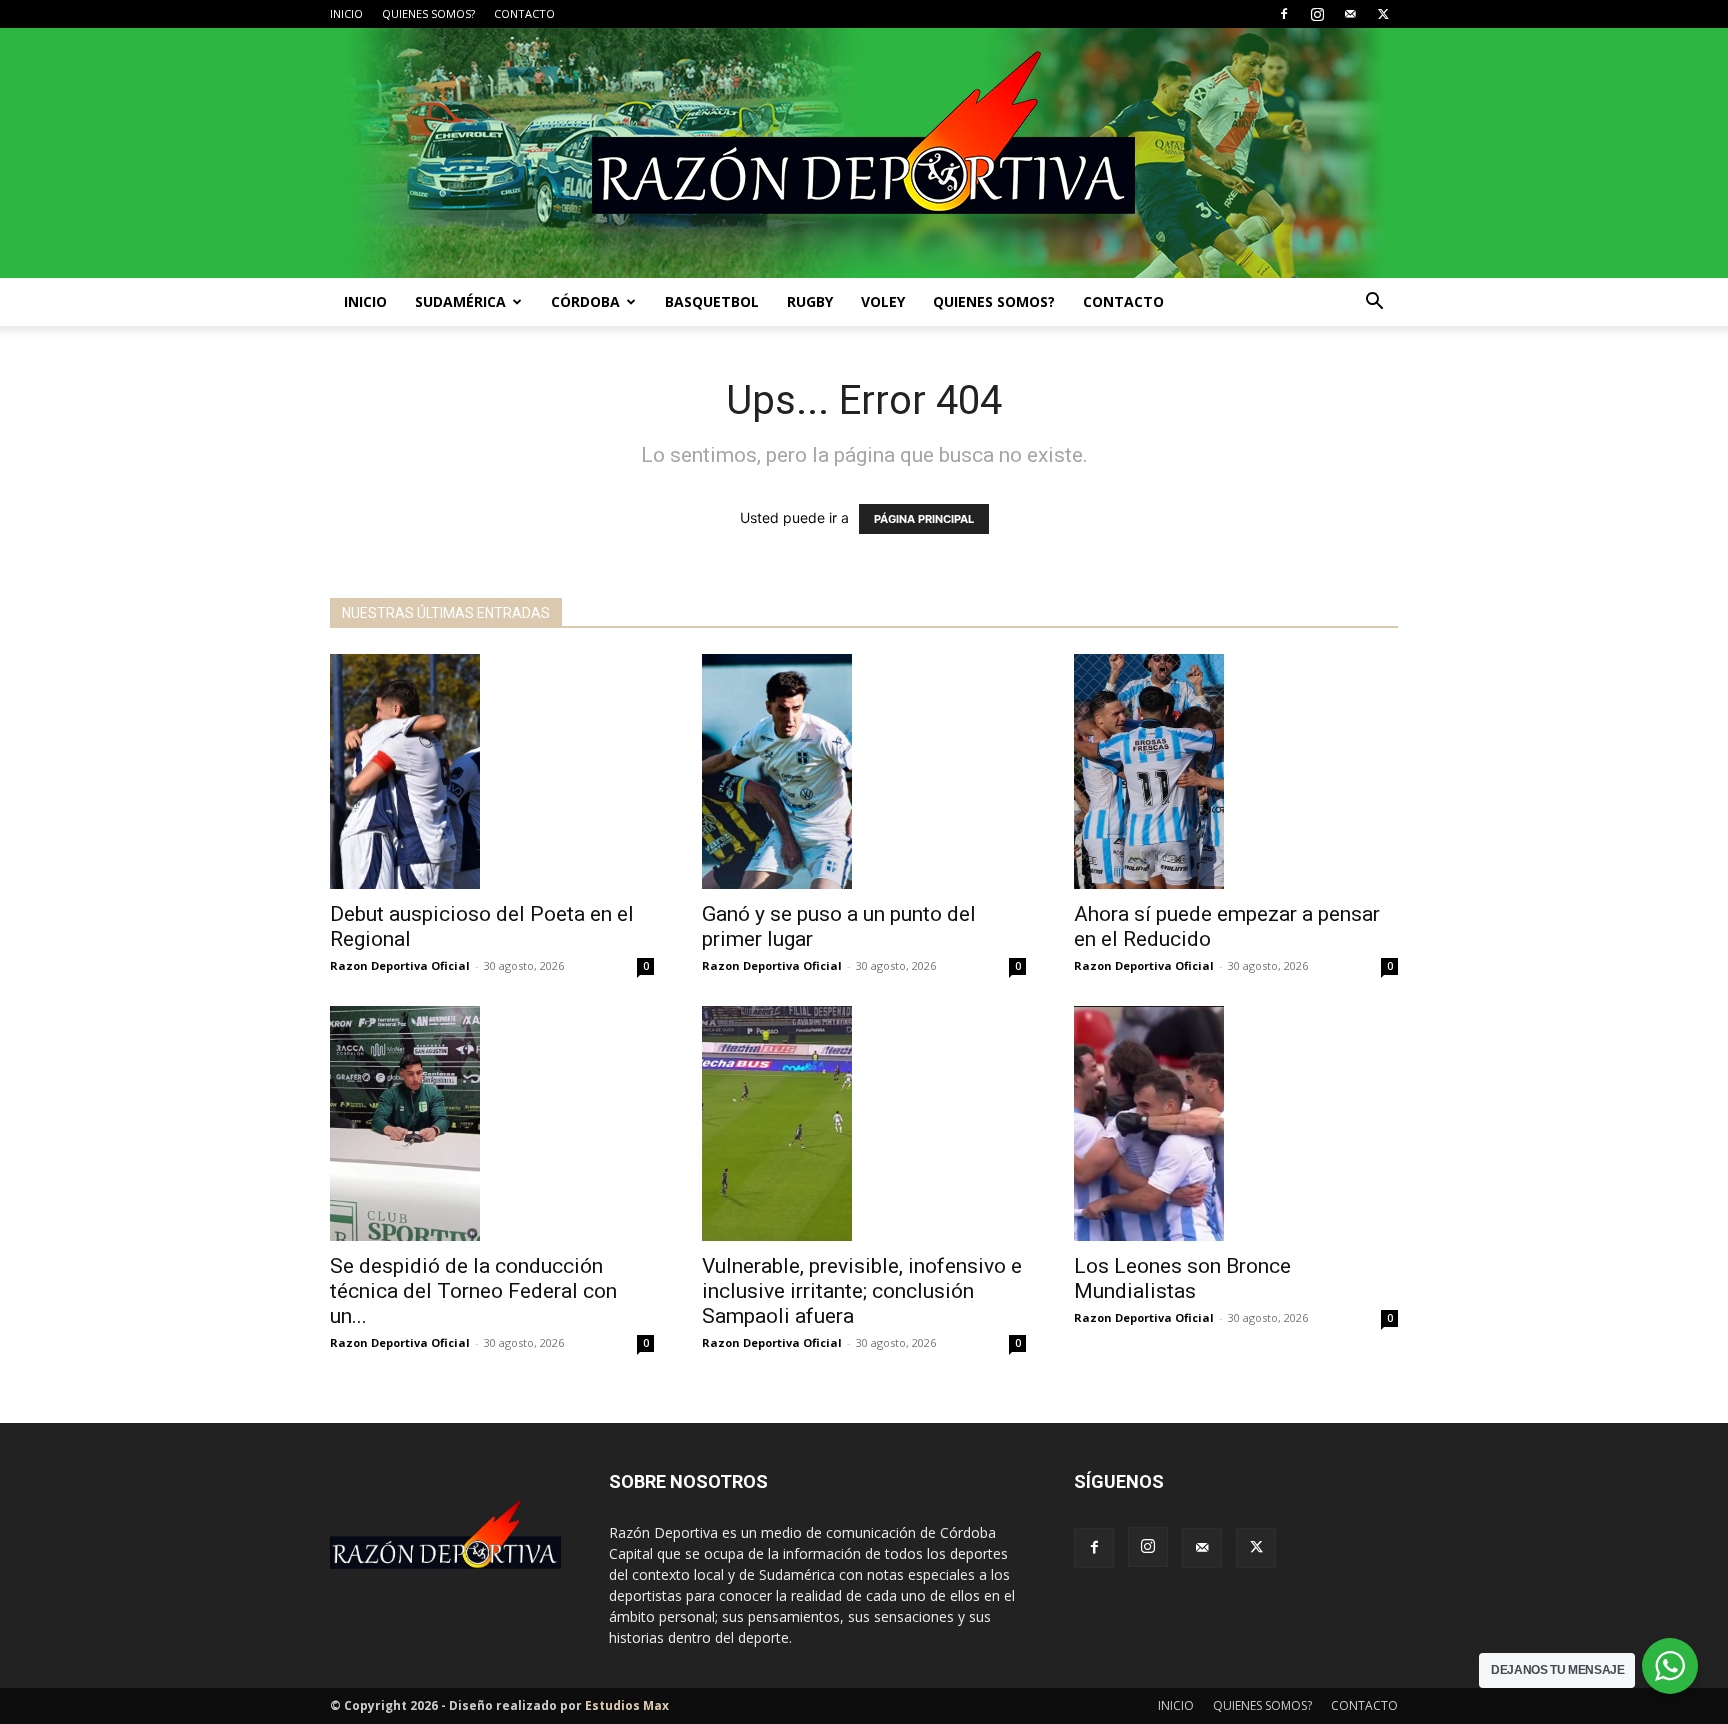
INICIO (346, 13)
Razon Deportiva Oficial (400, 965)
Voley (883, 301)
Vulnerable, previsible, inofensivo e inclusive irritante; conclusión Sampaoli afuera (862, 1291)
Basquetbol (712, 301)
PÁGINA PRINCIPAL (924, 519)
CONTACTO (524, 13)
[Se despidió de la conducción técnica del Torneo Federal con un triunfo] (492, 1123)
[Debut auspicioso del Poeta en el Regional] (492, 771)
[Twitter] (1383, 14)
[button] (1374, 303)
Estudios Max (627, 1705)
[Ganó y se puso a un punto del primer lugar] (864, 771)
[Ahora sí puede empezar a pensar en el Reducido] (1236, 771)
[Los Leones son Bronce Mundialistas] (1236, 1123)
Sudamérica (460, 301)
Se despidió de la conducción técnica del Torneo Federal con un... (473, 1291)
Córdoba (585, 301)
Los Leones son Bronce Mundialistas (1182, 1278)
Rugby (810, 301)
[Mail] (1350, 14)
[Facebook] (1284, 14)
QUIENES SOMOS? (428, 13)
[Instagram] (1317, 14)
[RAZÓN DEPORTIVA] (864, 153)
